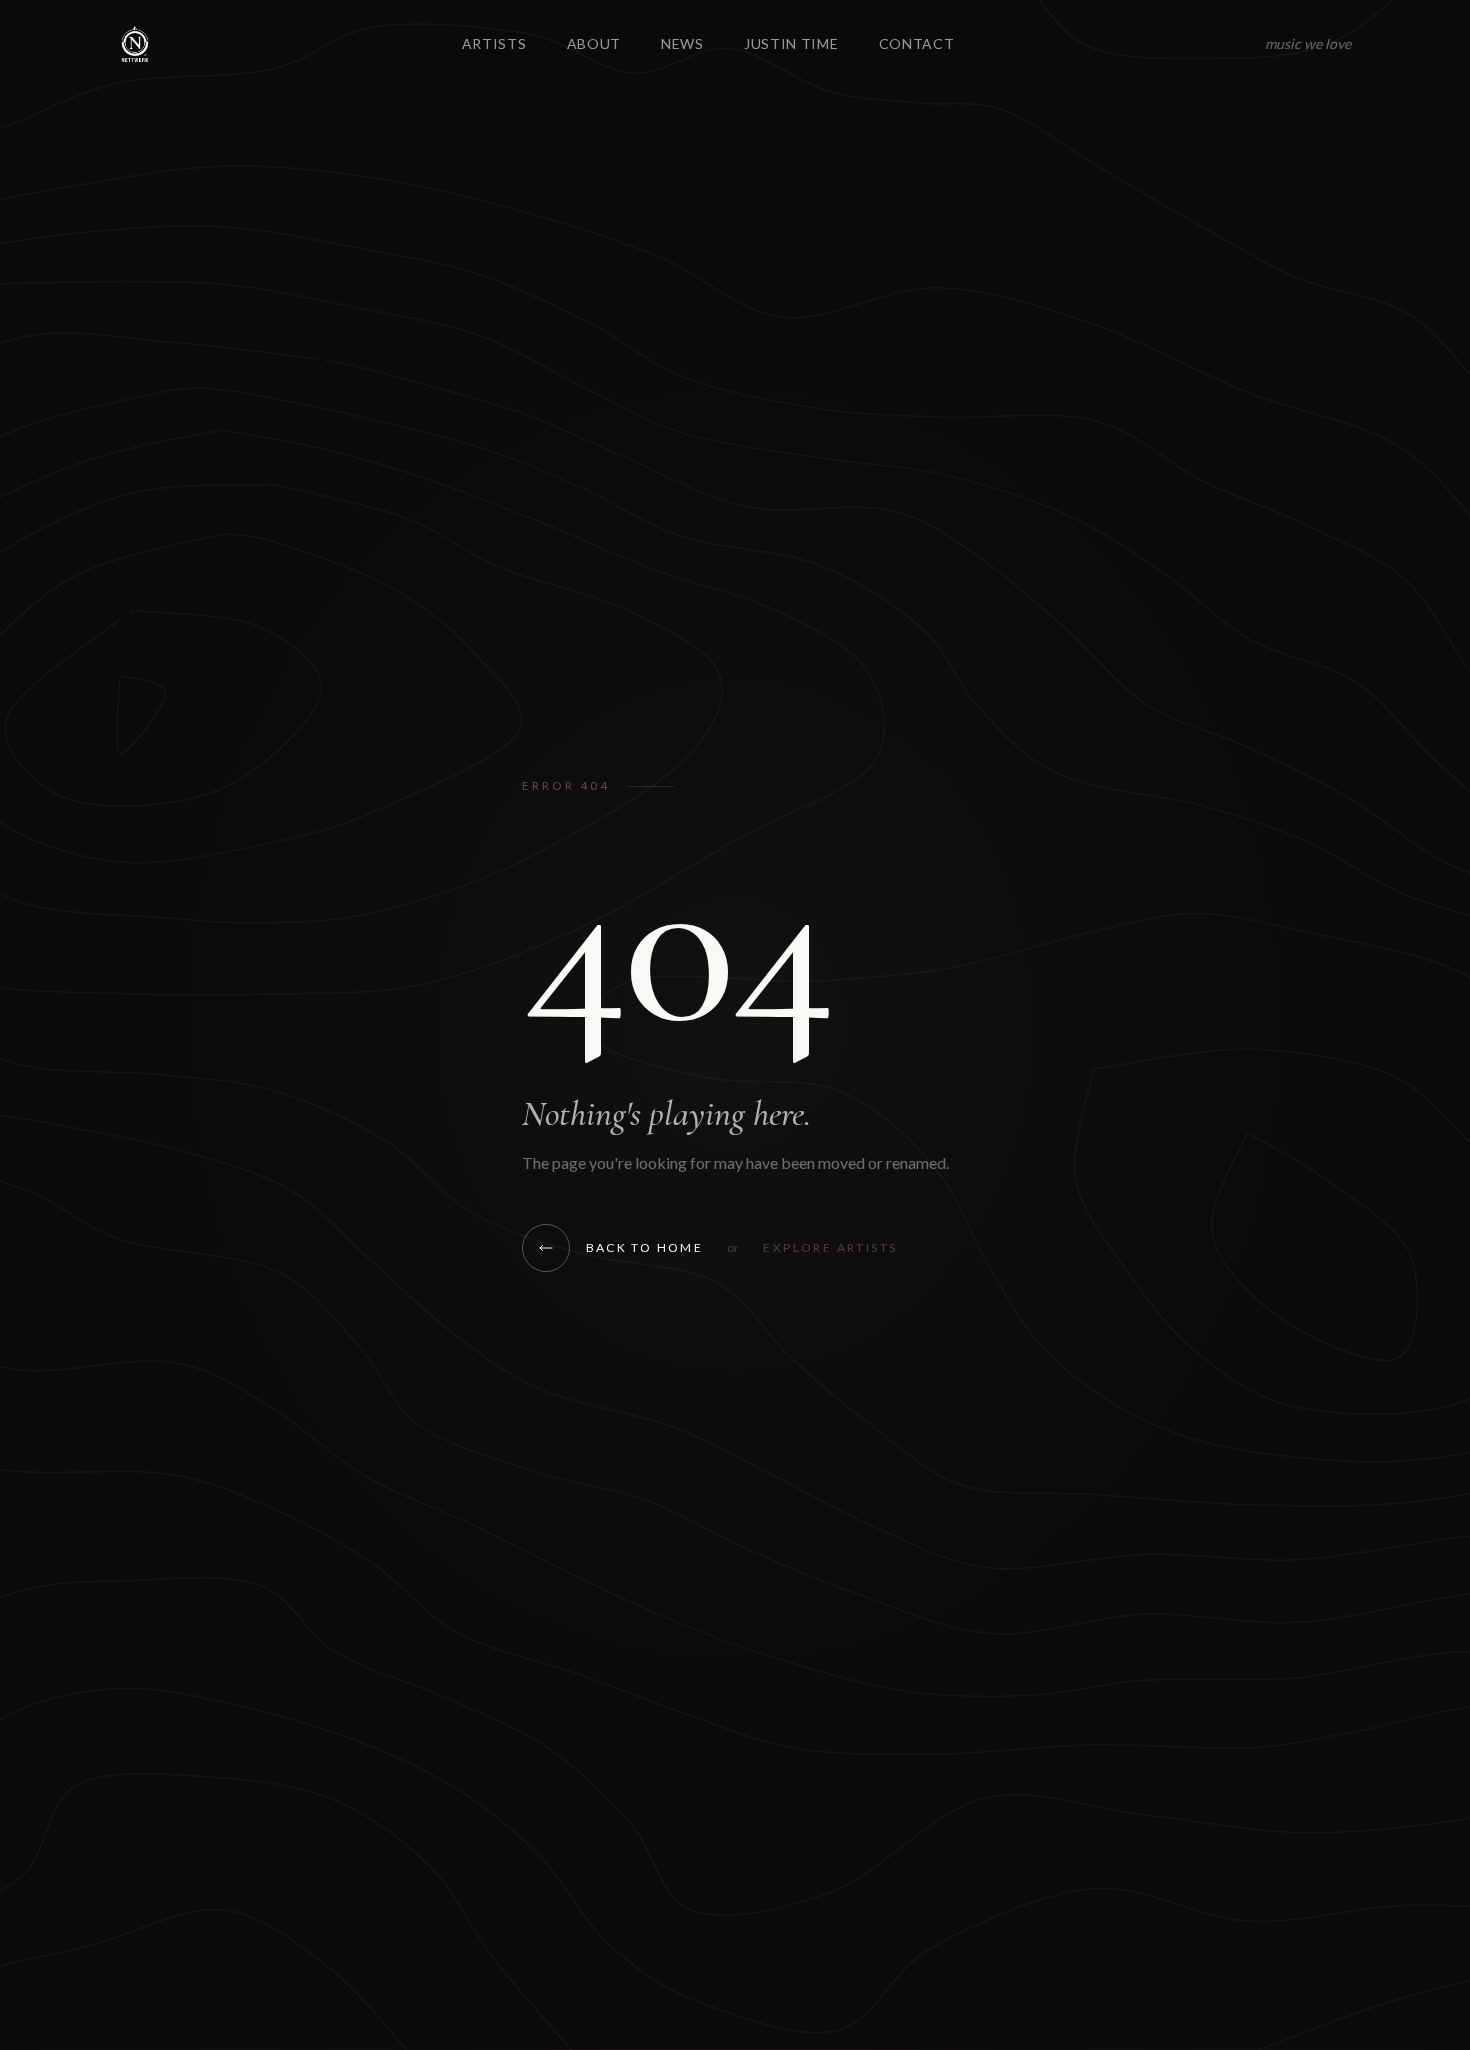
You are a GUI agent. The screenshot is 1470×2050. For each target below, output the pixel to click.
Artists (494, 43)
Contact (917, 43)
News (682, 43)
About (594, 43)
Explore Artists (830, 1247)
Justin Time (791, 43)
